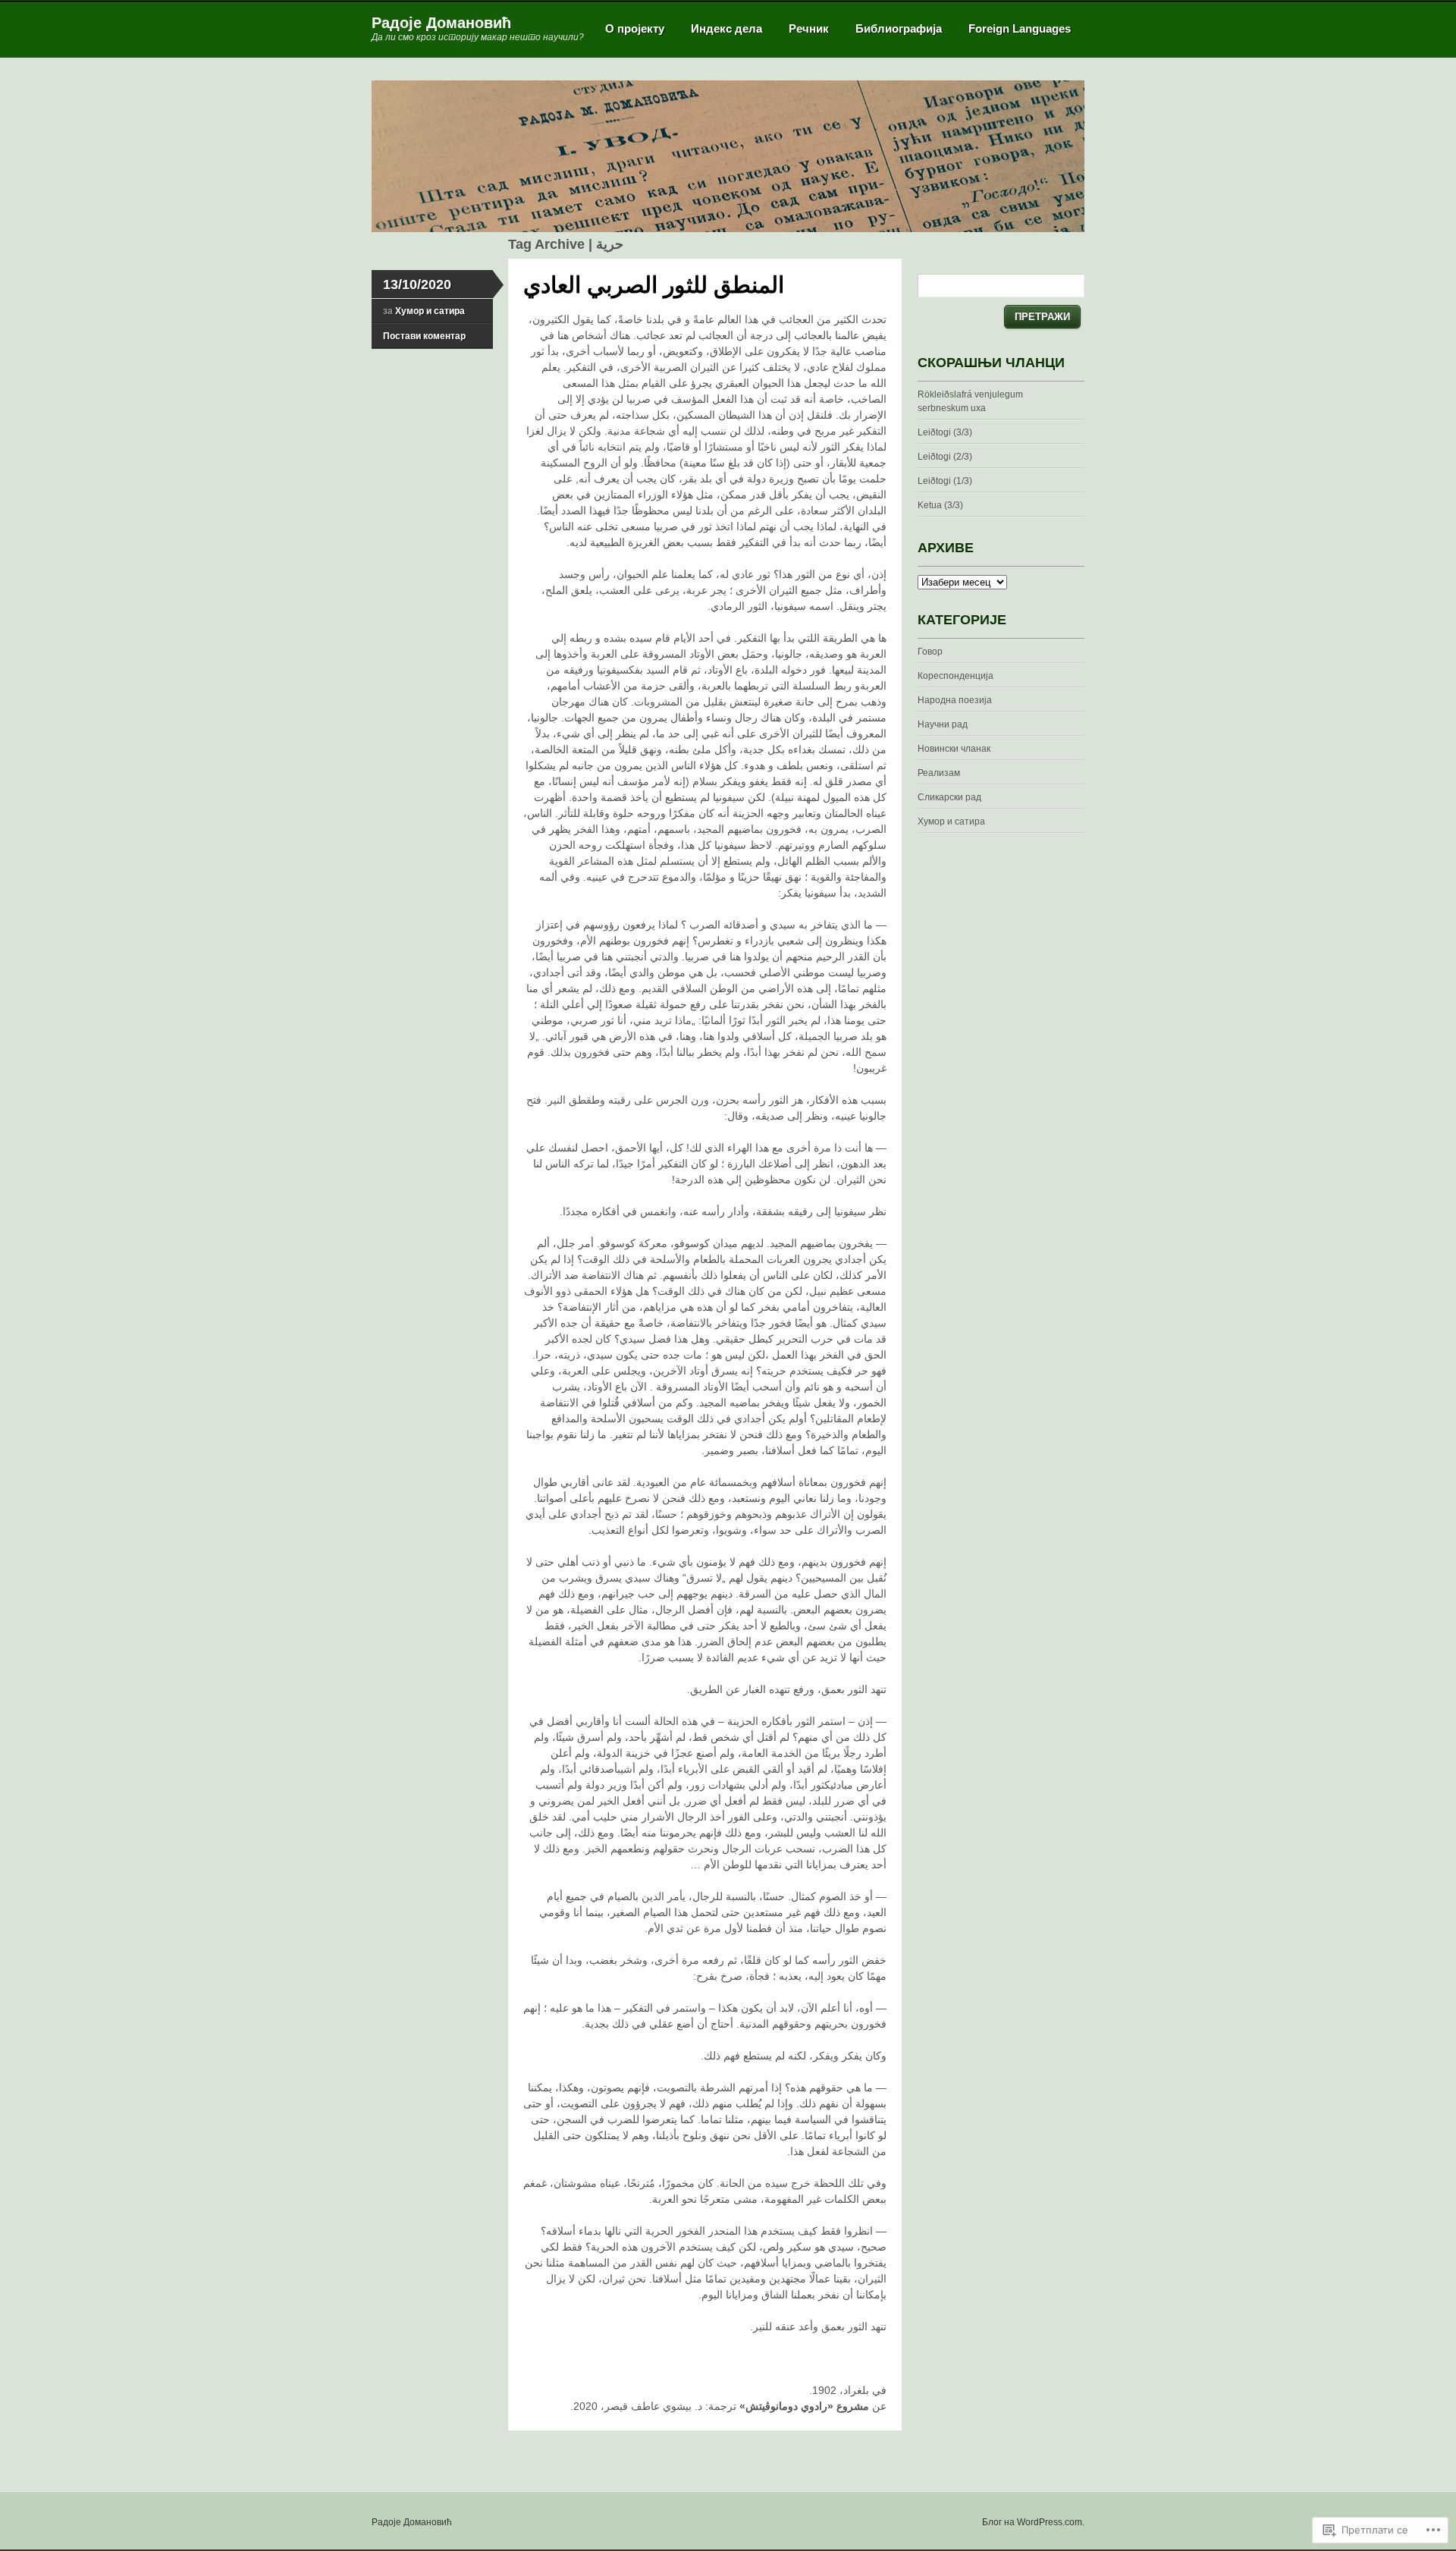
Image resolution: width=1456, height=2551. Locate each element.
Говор (930, 652)
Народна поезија (955, 700)
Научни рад (943, 724)
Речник (809, 28)
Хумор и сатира (430, 311)
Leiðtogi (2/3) (945, 457)
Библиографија (899, 28)
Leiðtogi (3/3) (945, 432)
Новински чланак (954, 749)
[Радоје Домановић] (728, 229)
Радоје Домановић (441, 23)
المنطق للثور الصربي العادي (654, 285)
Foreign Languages (1020, 28)
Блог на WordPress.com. (1033, 2522)
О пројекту (635, 28)
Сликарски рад (949, 797)
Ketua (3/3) (940, 505)
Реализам (939, 773)
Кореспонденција (955, 676)
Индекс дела (726, 28)
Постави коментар (424, 336)
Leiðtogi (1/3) (945, 481)
